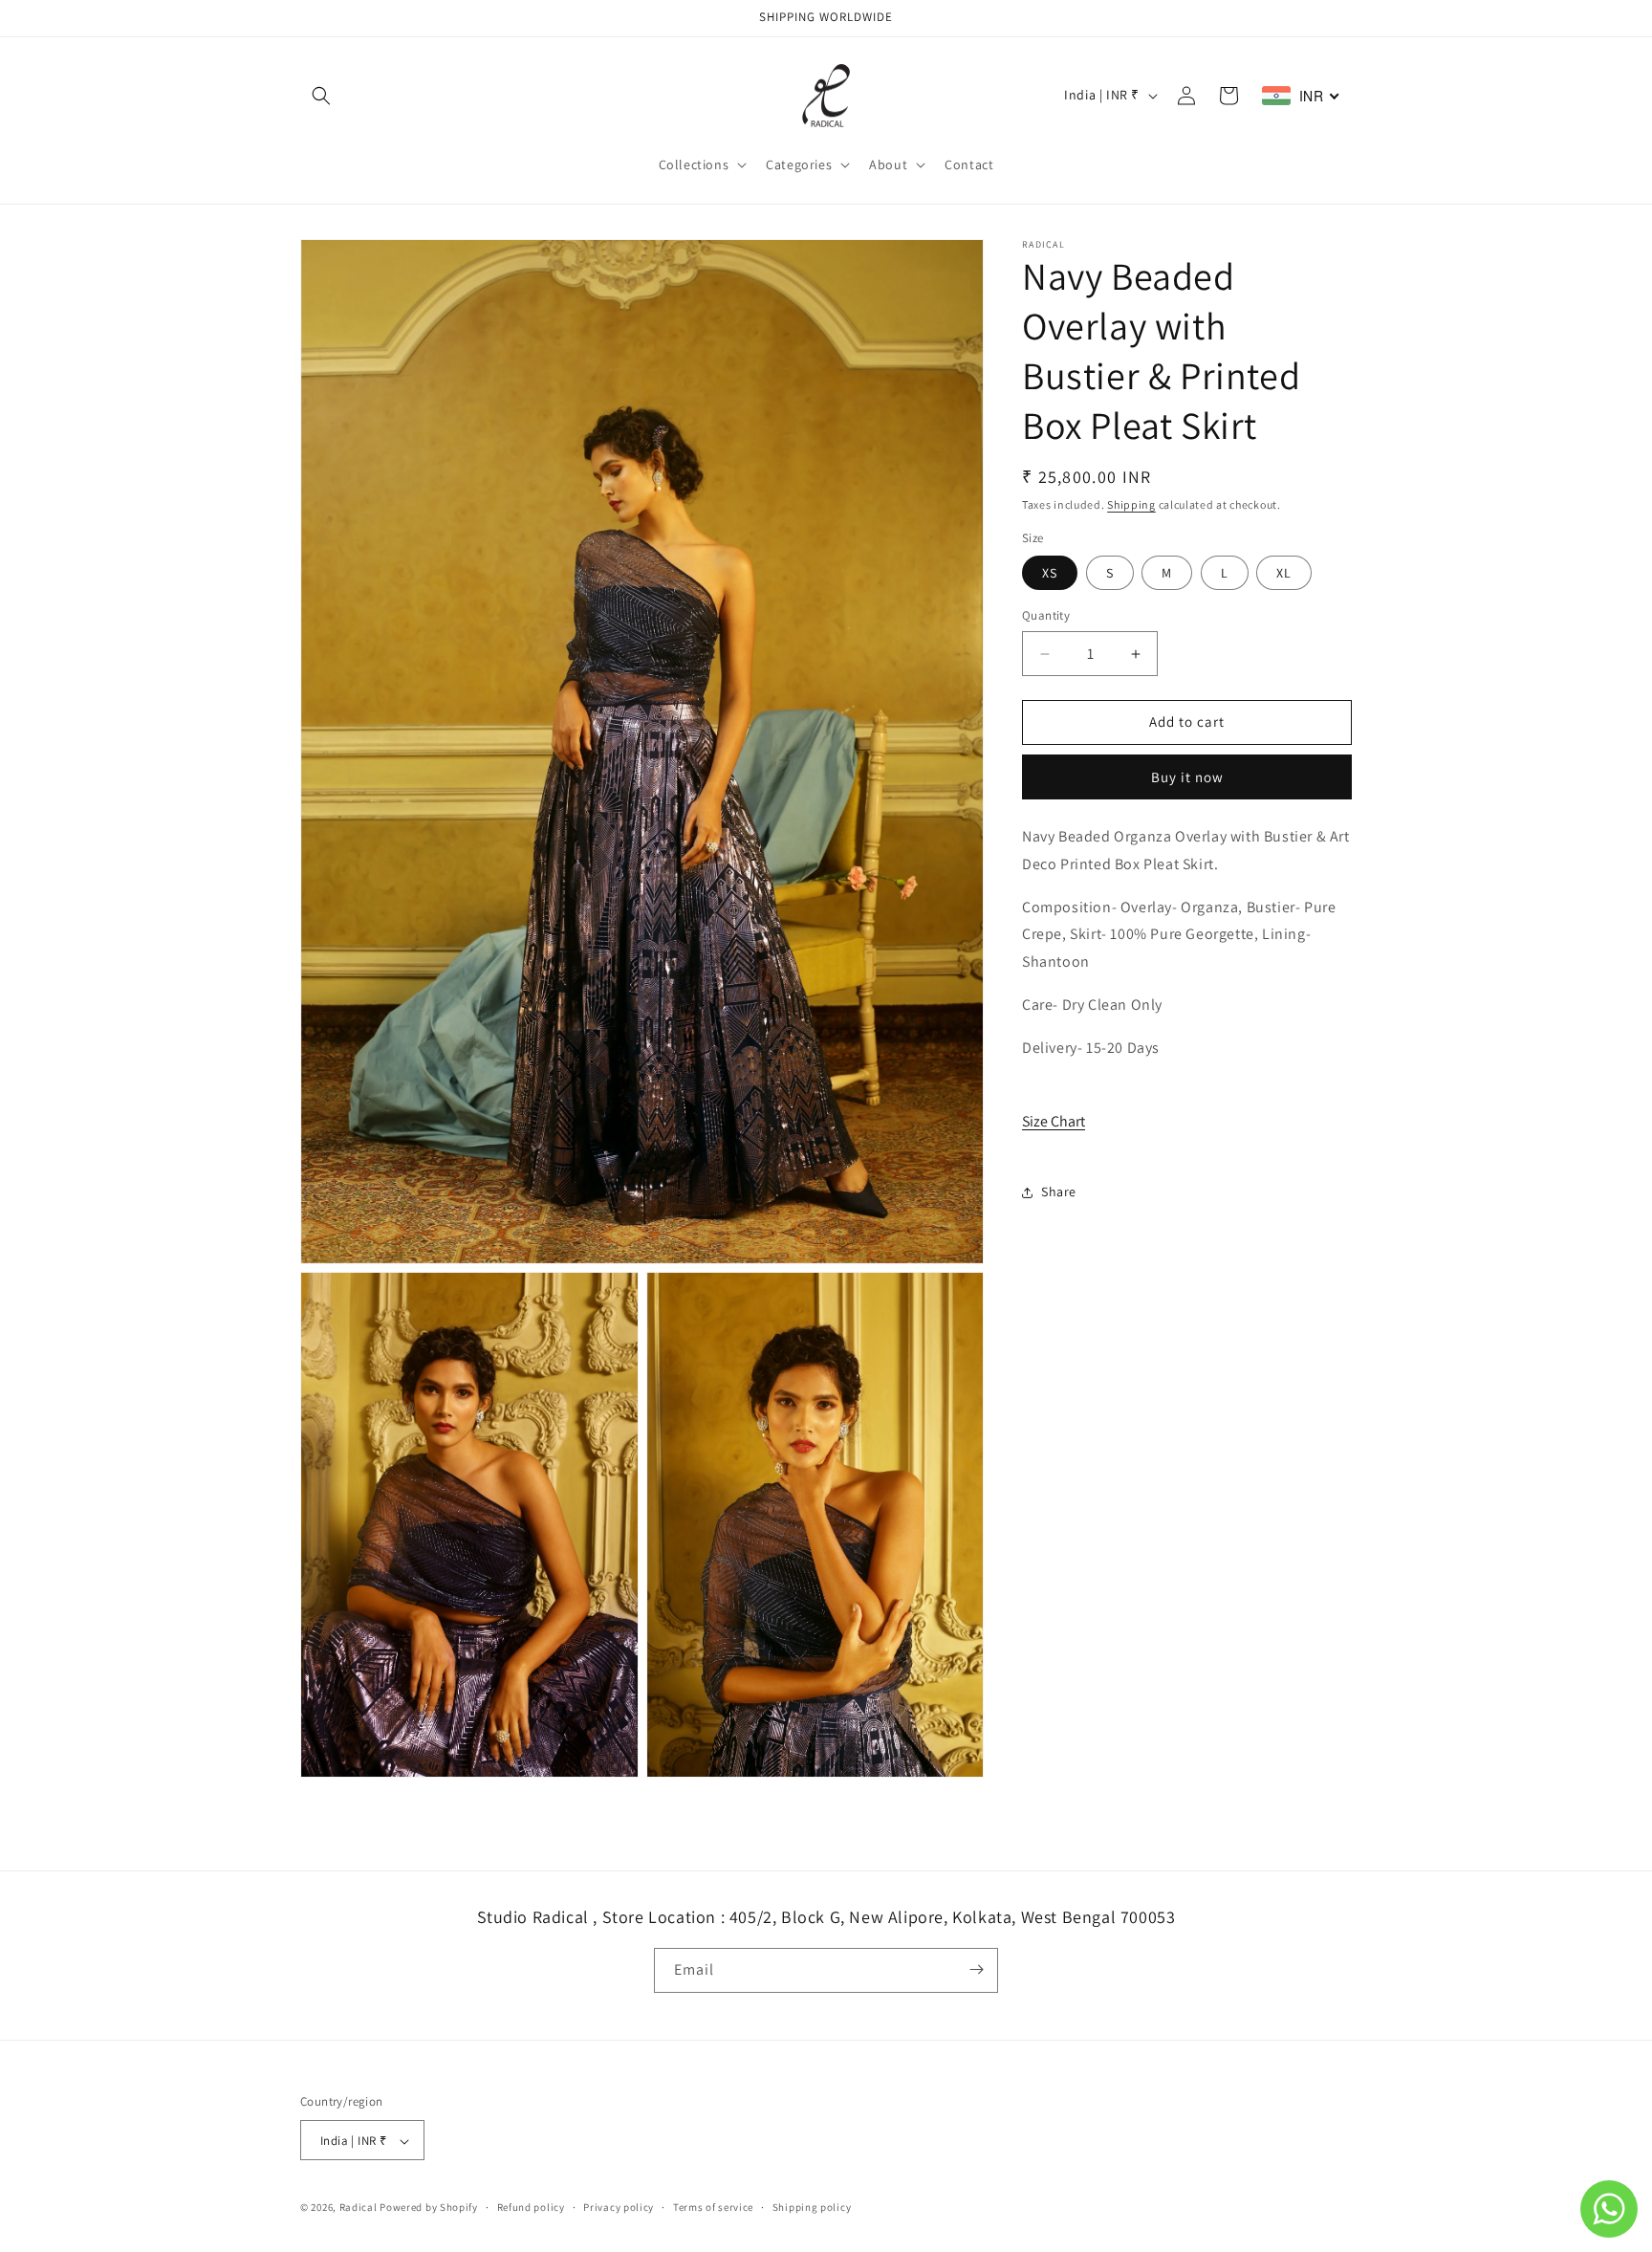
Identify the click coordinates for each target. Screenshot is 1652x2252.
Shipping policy (812, 2207)
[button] (321, 96)
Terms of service (713, 2207)
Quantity (1046, 616)
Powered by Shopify (429, 2208)
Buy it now (1187, 778)
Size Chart (1054, 1122)
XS (1050, 574)
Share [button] (1059, 1192)
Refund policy (531, 2207)
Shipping (1131, 504)
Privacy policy (619, 2207)
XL (1284, 574)
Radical (359, 2208)
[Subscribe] (976, 1969)
